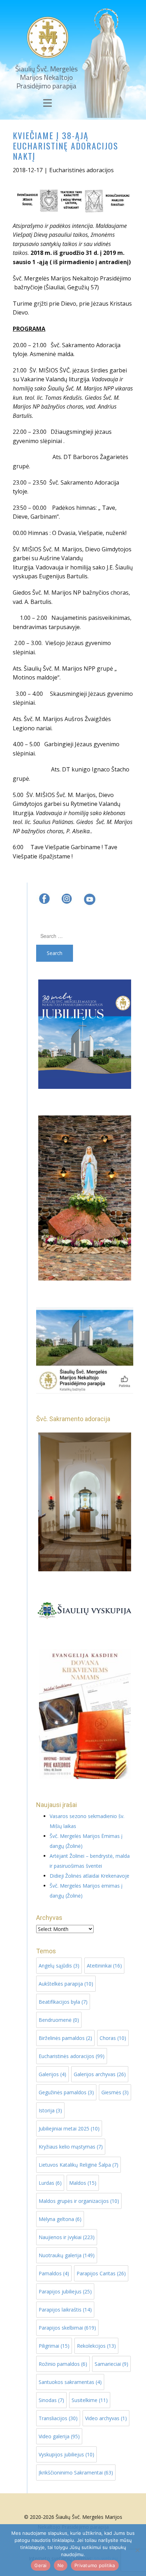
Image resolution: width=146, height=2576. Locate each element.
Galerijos (52, 2074)
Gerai (40, 2565)
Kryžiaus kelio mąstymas (71, 2147)
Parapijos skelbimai (67, 2328)
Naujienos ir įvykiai (67, 2237)
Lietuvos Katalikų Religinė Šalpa (78, 2165)
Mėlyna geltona (60, 2219)
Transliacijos (58, 2418)
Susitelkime (90, 2400)
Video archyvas (106, 2418)
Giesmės (115, 2092)
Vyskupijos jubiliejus (66, 2454)
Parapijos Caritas (101, 2273)
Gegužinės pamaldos (66, 2092)
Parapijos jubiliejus (65, 2291)
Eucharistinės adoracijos (82, 170)
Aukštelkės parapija (66, 1984)
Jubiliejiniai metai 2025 (69, 2129)
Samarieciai (111, 2364)
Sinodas (51, 2400)
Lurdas (50, 2183)
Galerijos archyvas (100, 2074)
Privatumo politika (95, 2565)
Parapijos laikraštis (65, 2310)
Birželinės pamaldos (65, 2038)
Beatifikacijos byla (63, 2002)
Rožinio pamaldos (63, 2364)
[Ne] (137, 2550)
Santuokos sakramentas (70, 2382)
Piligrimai (54, 2346)
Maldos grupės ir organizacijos (79, 2201)
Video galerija (59, 2436)
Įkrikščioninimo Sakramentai (76, 2473)
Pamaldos (54, 2273)
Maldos (83, 2183)
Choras (113, 2038)
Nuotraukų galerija (67, 2255)
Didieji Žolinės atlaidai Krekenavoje (89, 1876)
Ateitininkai (104, 1966)
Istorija (50, 2110)
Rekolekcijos (96, 2346)
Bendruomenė (59, 2020)
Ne (61, 2565)
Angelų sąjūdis (59, 1966)
